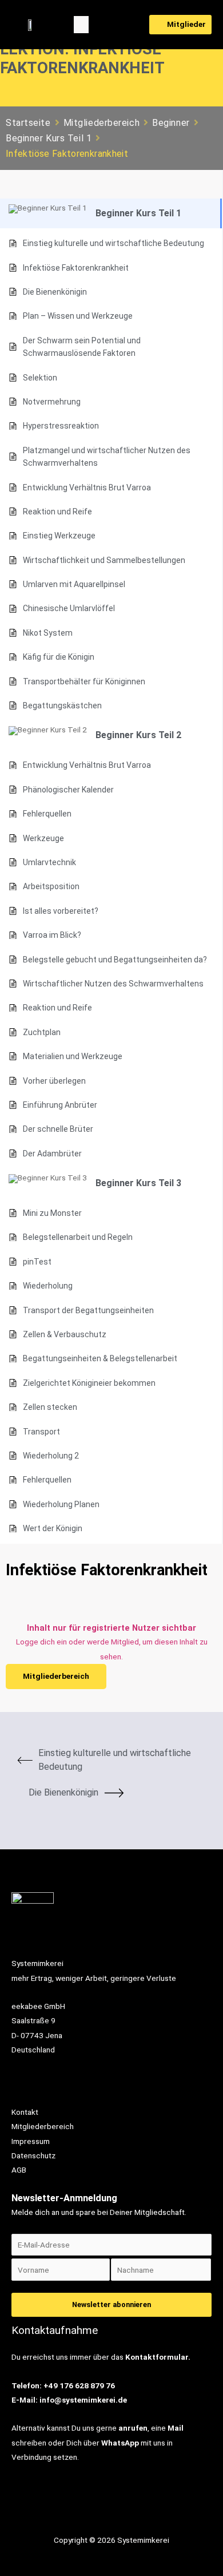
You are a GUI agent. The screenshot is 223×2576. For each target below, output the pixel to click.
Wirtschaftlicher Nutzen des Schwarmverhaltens (113, 984)
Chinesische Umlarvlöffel (69, 608)
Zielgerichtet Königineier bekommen (89, 1383)
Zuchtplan (42, 1032)
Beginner (171, 123)
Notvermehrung (52, 402)
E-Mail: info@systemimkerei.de (69, 2400)
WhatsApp (120, 2443)
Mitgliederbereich (102, 123)
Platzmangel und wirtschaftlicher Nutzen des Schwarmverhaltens (107, 457)
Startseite (28, 123)
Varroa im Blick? (52, 935)
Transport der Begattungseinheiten (88, 1310)
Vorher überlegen (54, 1081)
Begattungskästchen (62, 706)
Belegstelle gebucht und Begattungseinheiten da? (115, 960)
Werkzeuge (43, 838)
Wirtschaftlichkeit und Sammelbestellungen (104, 560)
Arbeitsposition (51, 886)
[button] (81, 25)
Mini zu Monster (52, 1213)
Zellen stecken (50, 1407)
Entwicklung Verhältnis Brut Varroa (87, 488)
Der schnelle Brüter (58, 1129)
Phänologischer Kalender (68, 790)
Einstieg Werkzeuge (59, 536)
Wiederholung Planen (61, 1504)
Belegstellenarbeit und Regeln (78, 1237)
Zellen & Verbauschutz (65, 1334)
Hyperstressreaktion (61, 426)
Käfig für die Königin (59, 657)
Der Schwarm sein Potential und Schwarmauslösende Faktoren (82, 347)
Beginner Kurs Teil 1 (49, 138)
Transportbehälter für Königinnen (84, 681)
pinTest (37, 1262)
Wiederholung (48, 1286)
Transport (41, 1432)
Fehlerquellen (47, 814)
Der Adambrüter (52, 1154)
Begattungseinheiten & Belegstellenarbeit (100, 1358)
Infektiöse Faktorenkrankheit (76, 268)
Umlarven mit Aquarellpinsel (74, 584)
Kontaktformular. (158, 2357)
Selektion (40, 378)
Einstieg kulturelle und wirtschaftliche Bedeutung (114, 243)
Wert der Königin (53, 1528)
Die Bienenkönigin (55, 292)
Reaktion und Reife (57, 512)
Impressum (31, 2141)
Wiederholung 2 (51, 1456)
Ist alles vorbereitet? (61, 911)
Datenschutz (33, 2155)
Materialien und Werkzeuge (73, 1056)
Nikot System (48, 633)
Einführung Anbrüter (60, 1105)
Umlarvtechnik (49, 862)
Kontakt (25, 2112)
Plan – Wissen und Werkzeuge (78, 316)
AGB (19, 2170)
